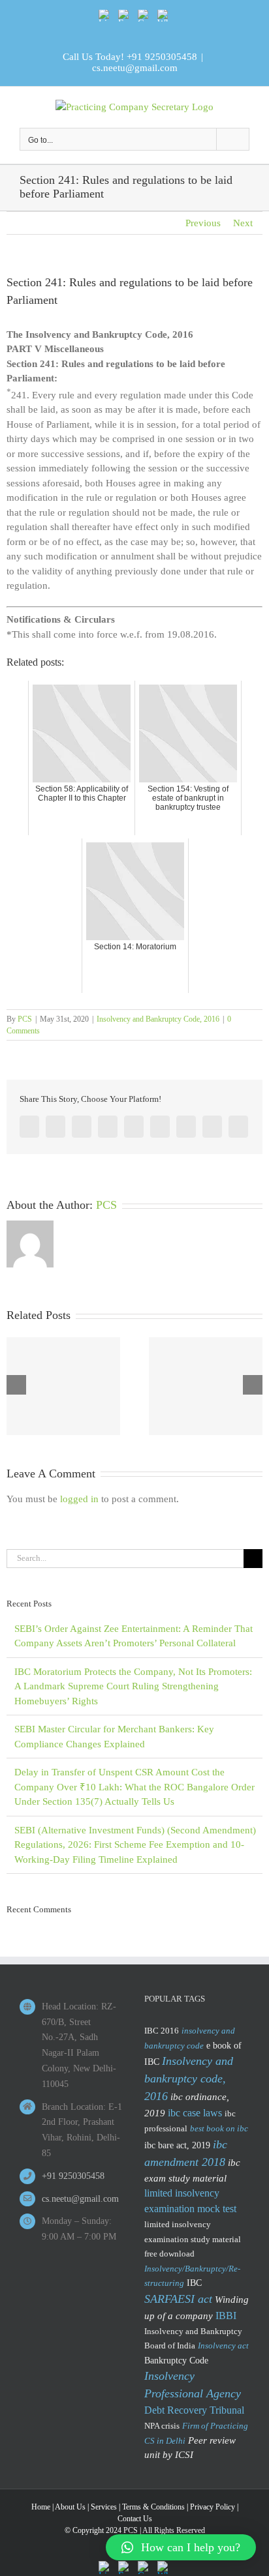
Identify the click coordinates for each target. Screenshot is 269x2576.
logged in (79, 1499)
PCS (25, 1019)
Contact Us (135, 2519)
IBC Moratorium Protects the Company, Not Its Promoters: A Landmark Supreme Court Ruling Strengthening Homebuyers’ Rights (133, 1686)
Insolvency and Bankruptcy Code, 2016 (158, 1019)
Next (243, 223)
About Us (70, 2507)
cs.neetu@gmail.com (135, 68)
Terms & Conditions (153, 2507)
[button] (181, 2547)
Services (104, 2507)
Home (41, 2507)
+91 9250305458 (162, 57)
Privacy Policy (213, 2507)
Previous (203, 223)
